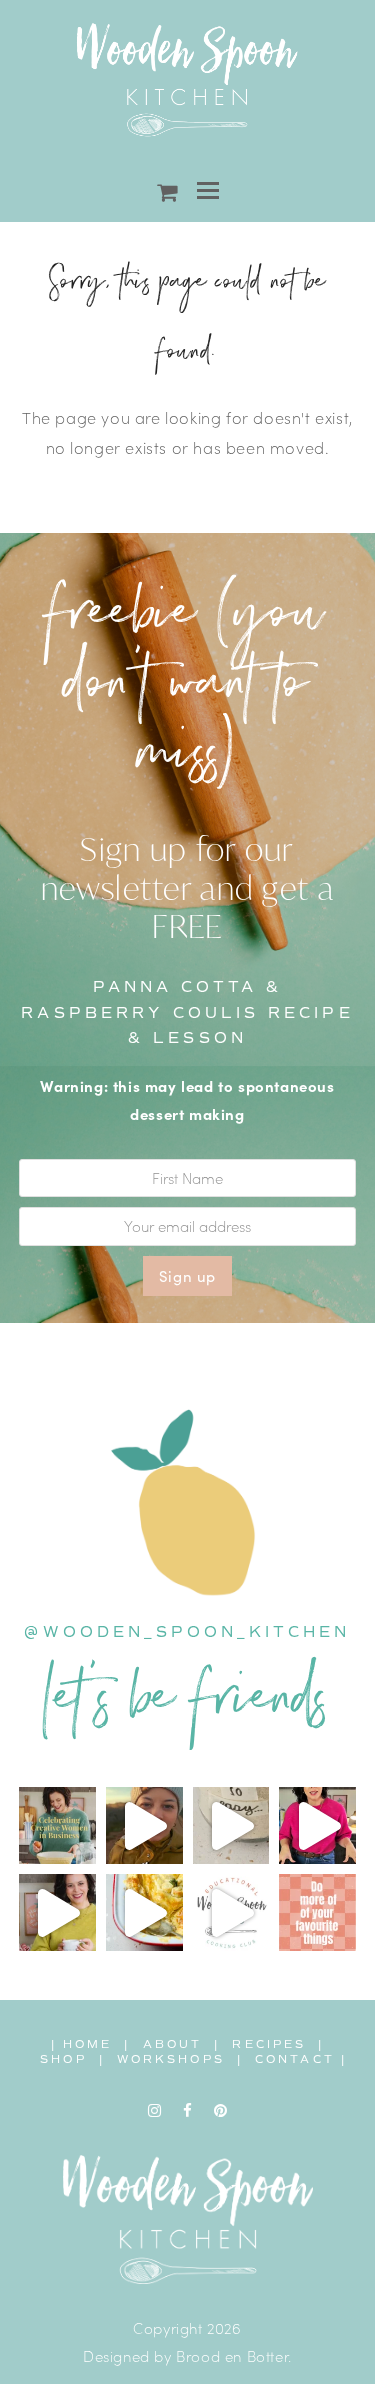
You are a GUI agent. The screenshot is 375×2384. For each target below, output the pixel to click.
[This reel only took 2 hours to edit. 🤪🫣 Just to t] (317, 1825)
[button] (208, 190)
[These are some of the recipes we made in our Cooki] (144, 1912)
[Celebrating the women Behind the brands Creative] (57, 1825)
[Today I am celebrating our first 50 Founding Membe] (144, 1825)
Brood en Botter (232, 2355)
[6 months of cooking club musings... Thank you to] (231, 1912)
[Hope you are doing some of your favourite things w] (317, 1912)
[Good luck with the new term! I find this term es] (57, 1912)
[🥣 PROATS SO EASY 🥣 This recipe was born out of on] (231, 1825)
